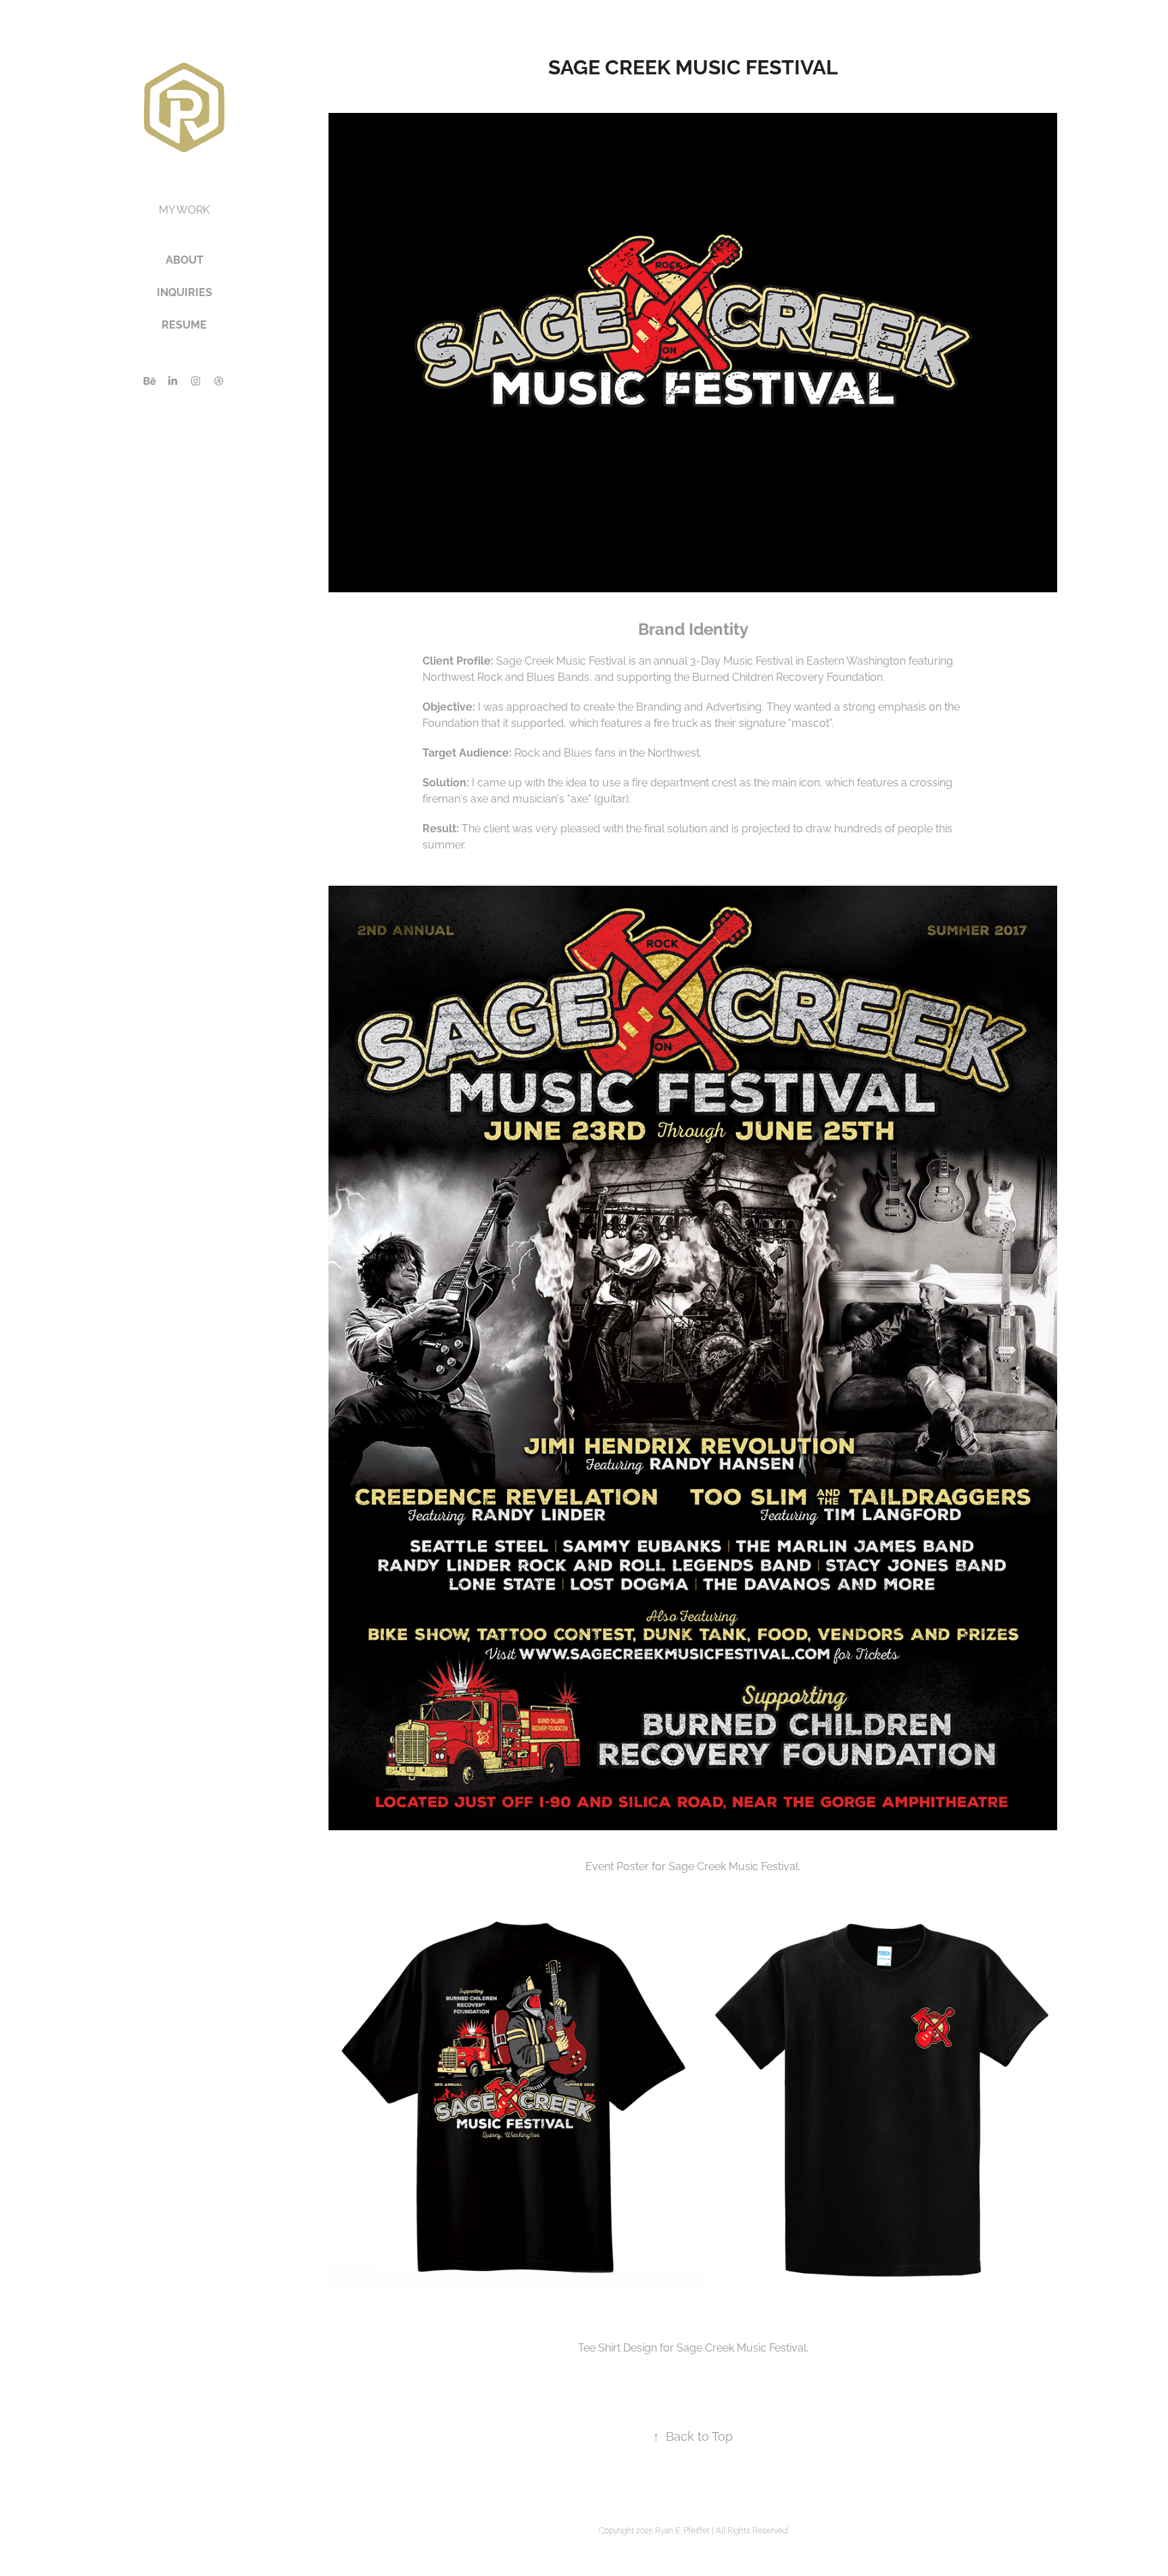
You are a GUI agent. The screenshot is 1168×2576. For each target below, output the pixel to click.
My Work (184, 209)
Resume (184, 324)
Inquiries (185, 291)
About (185, 259)
